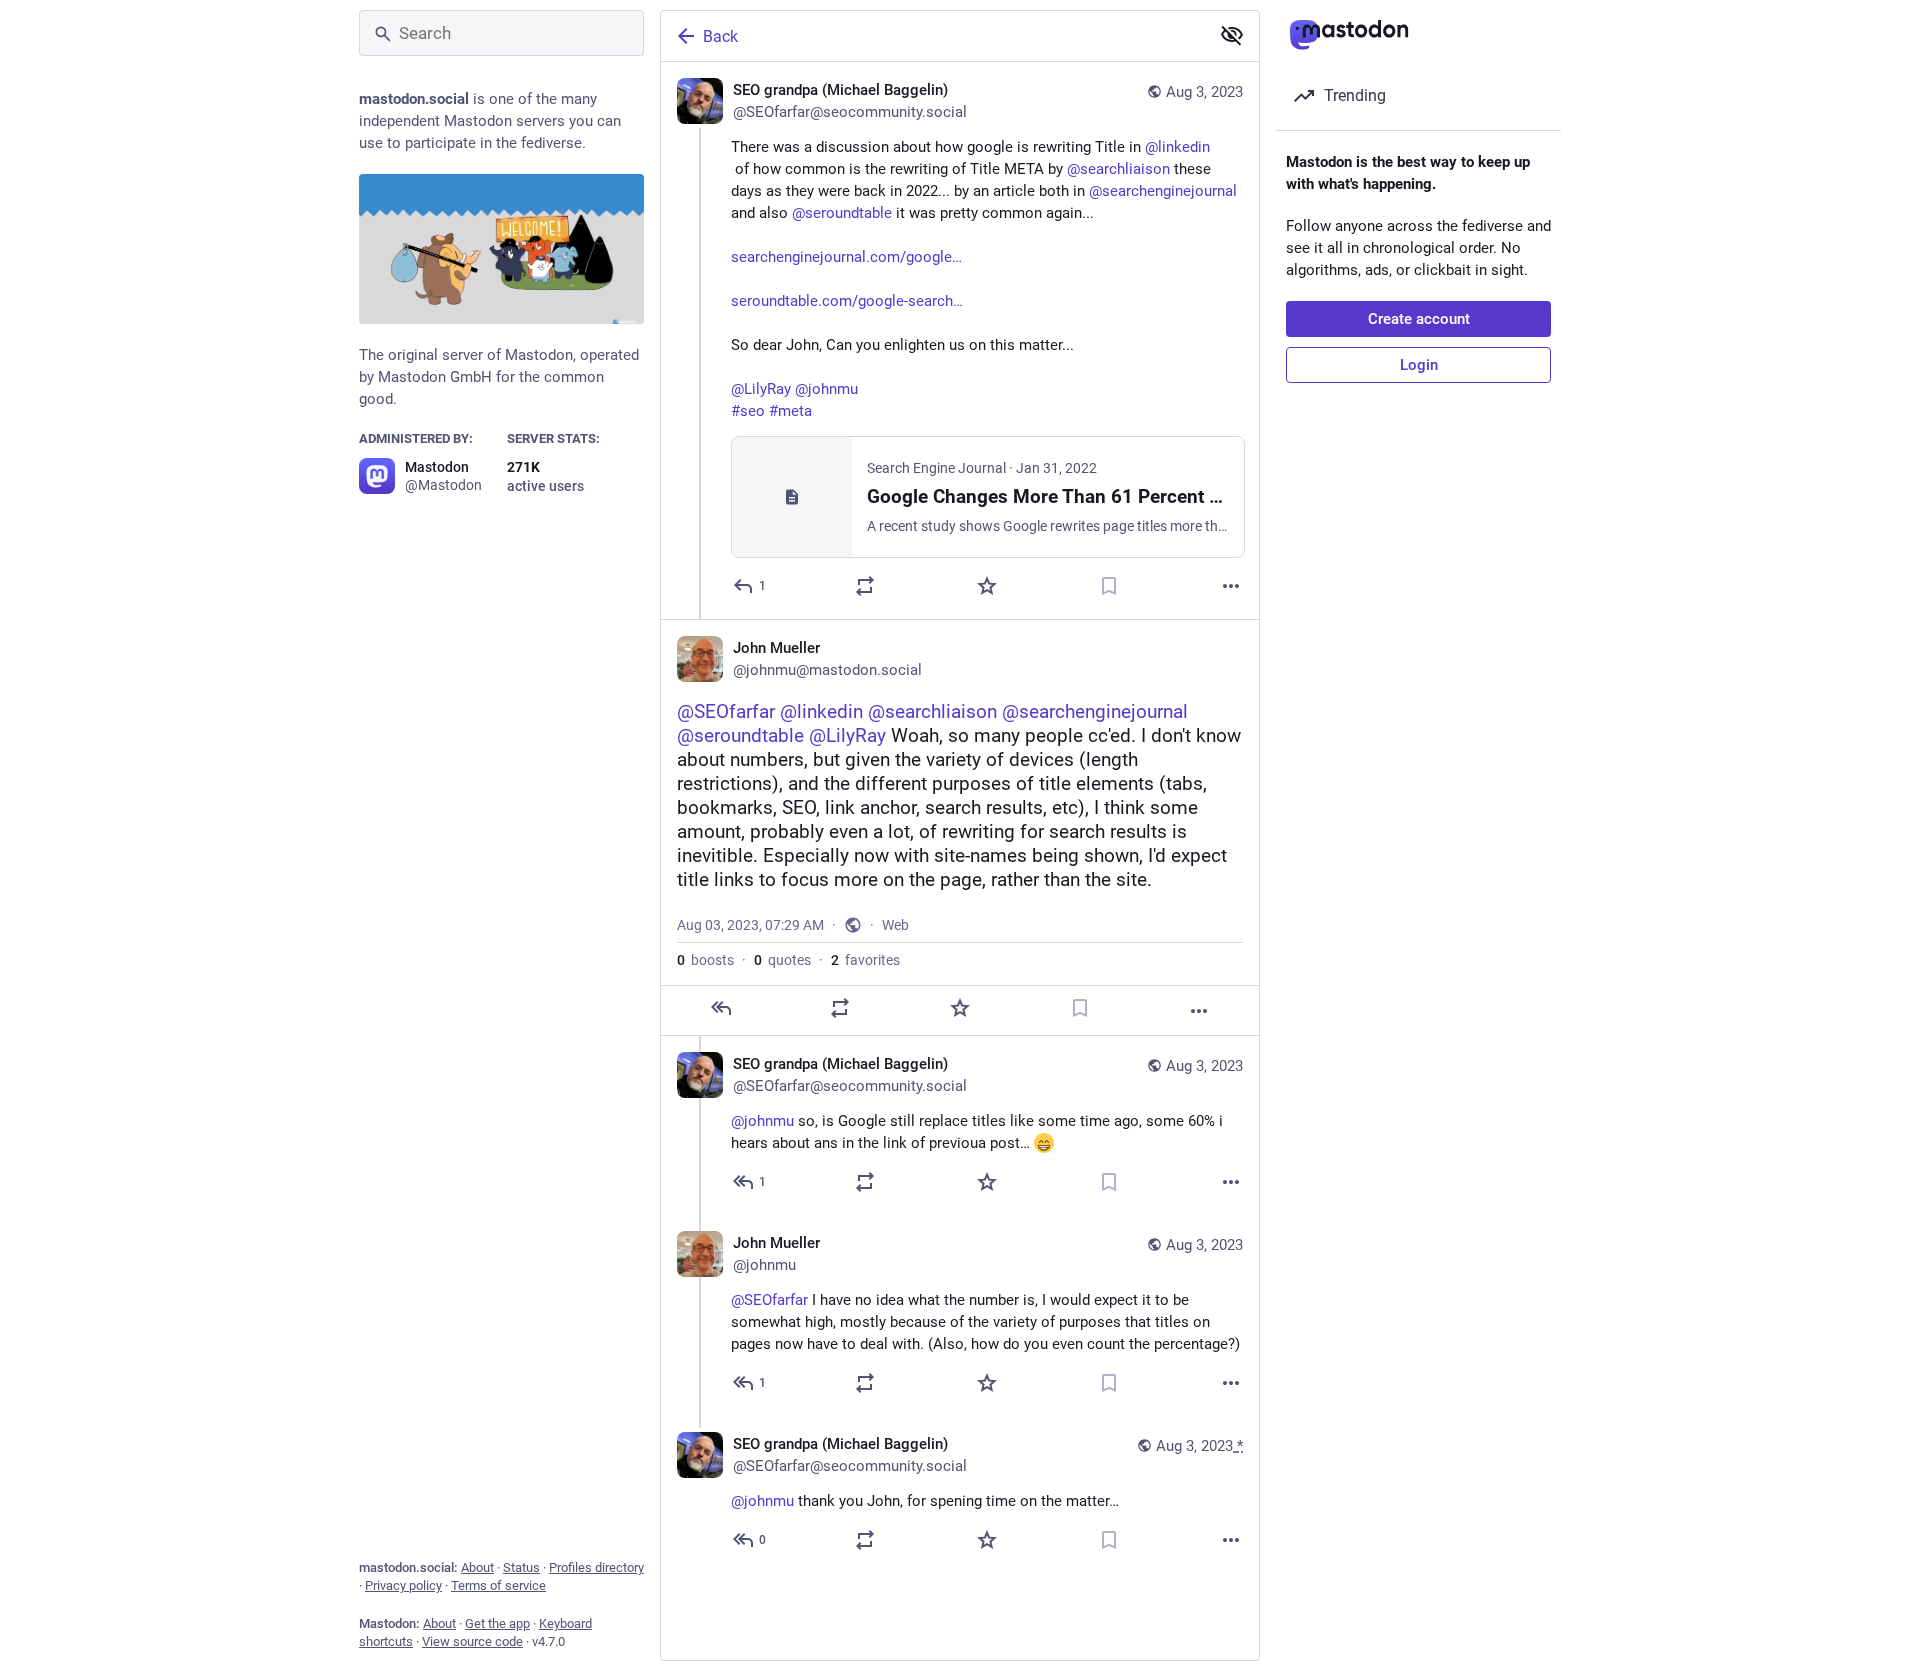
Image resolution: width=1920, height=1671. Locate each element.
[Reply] (721, 1008)
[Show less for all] (1232, 35)
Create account (1419, 319)
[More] (1231, 586)
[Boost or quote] (865, 586)
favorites (865, 960)
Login (1419, 365)
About (477, 1567)
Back (720, 36)
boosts (705, 960)
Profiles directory (596, 1567)
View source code (472, 1641)
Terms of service (498, 1585)
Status (521, 1567)
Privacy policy (403, 1585)
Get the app (497, 1623)
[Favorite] (987, 586)
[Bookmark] (1109, 586)
